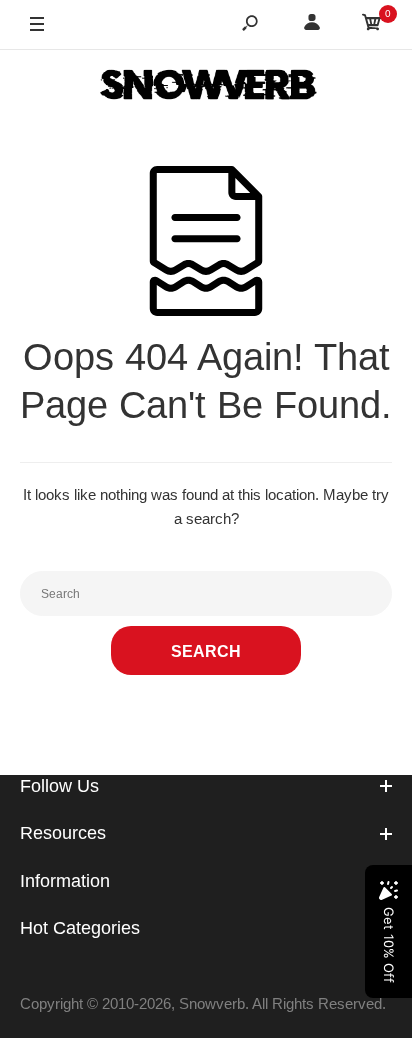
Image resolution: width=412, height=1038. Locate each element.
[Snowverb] (206, 88)
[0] (372, 25)
